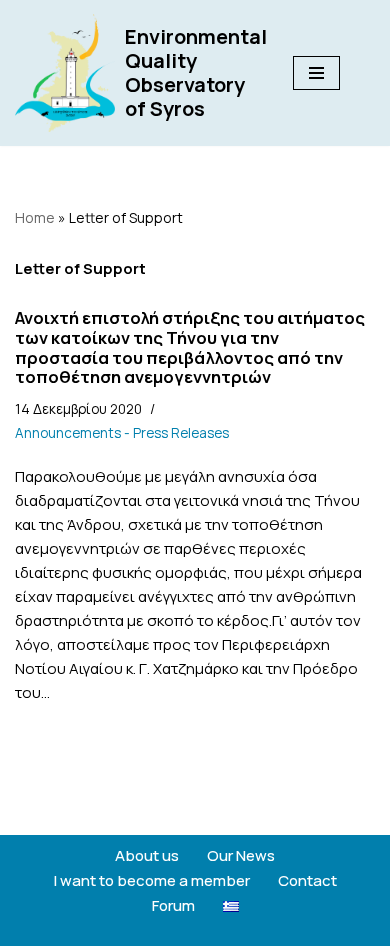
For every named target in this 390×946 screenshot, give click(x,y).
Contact (307, 880)
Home (35, 217)
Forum (173, 905)
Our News (241, 855)
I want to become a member (152, 880)
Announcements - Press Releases (122, 433)
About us (147, 855)
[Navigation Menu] (316, 73)
